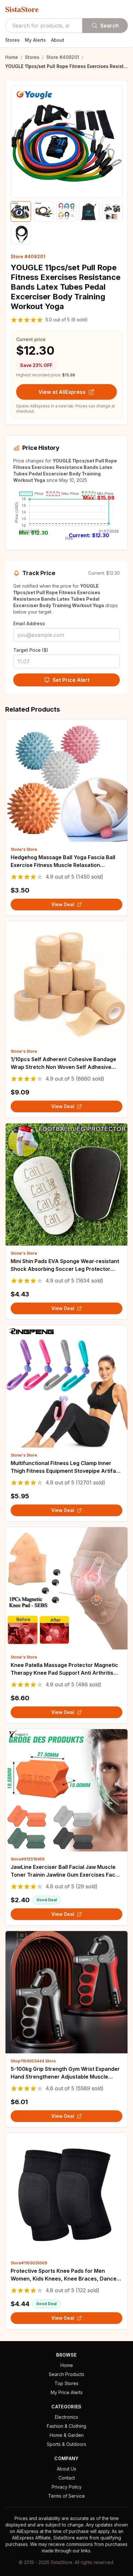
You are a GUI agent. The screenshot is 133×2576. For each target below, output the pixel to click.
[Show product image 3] (67, 211)
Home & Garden (67, 2435)
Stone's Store (24, 849)
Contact (67, 2478)
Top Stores (66, 2383)
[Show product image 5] (112, 211)
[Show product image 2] (44, 211)
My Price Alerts (67, 2392)
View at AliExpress (62, 392)
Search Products (66, 2374)
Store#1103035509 (29, 2263)
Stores (12, 40)
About (58, 40)
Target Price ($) (31, 650)
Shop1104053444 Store (33, 2061)
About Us (66, 2469)
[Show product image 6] (21, 234)
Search (110, 26)
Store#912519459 (28, 1859)
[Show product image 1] (21, 211)
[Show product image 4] (89, 211)
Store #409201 (63, 57)
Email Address (29, 623)
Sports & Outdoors (66, 2444)
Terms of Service (66, 2496)
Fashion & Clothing (66, 2426)
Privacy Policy (67, 2487)
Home (12, 57)
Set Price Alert (71, 680)
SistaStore (22, 9)
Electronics (66, 2417)
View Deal (63, 904)
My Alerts (35, 40)
